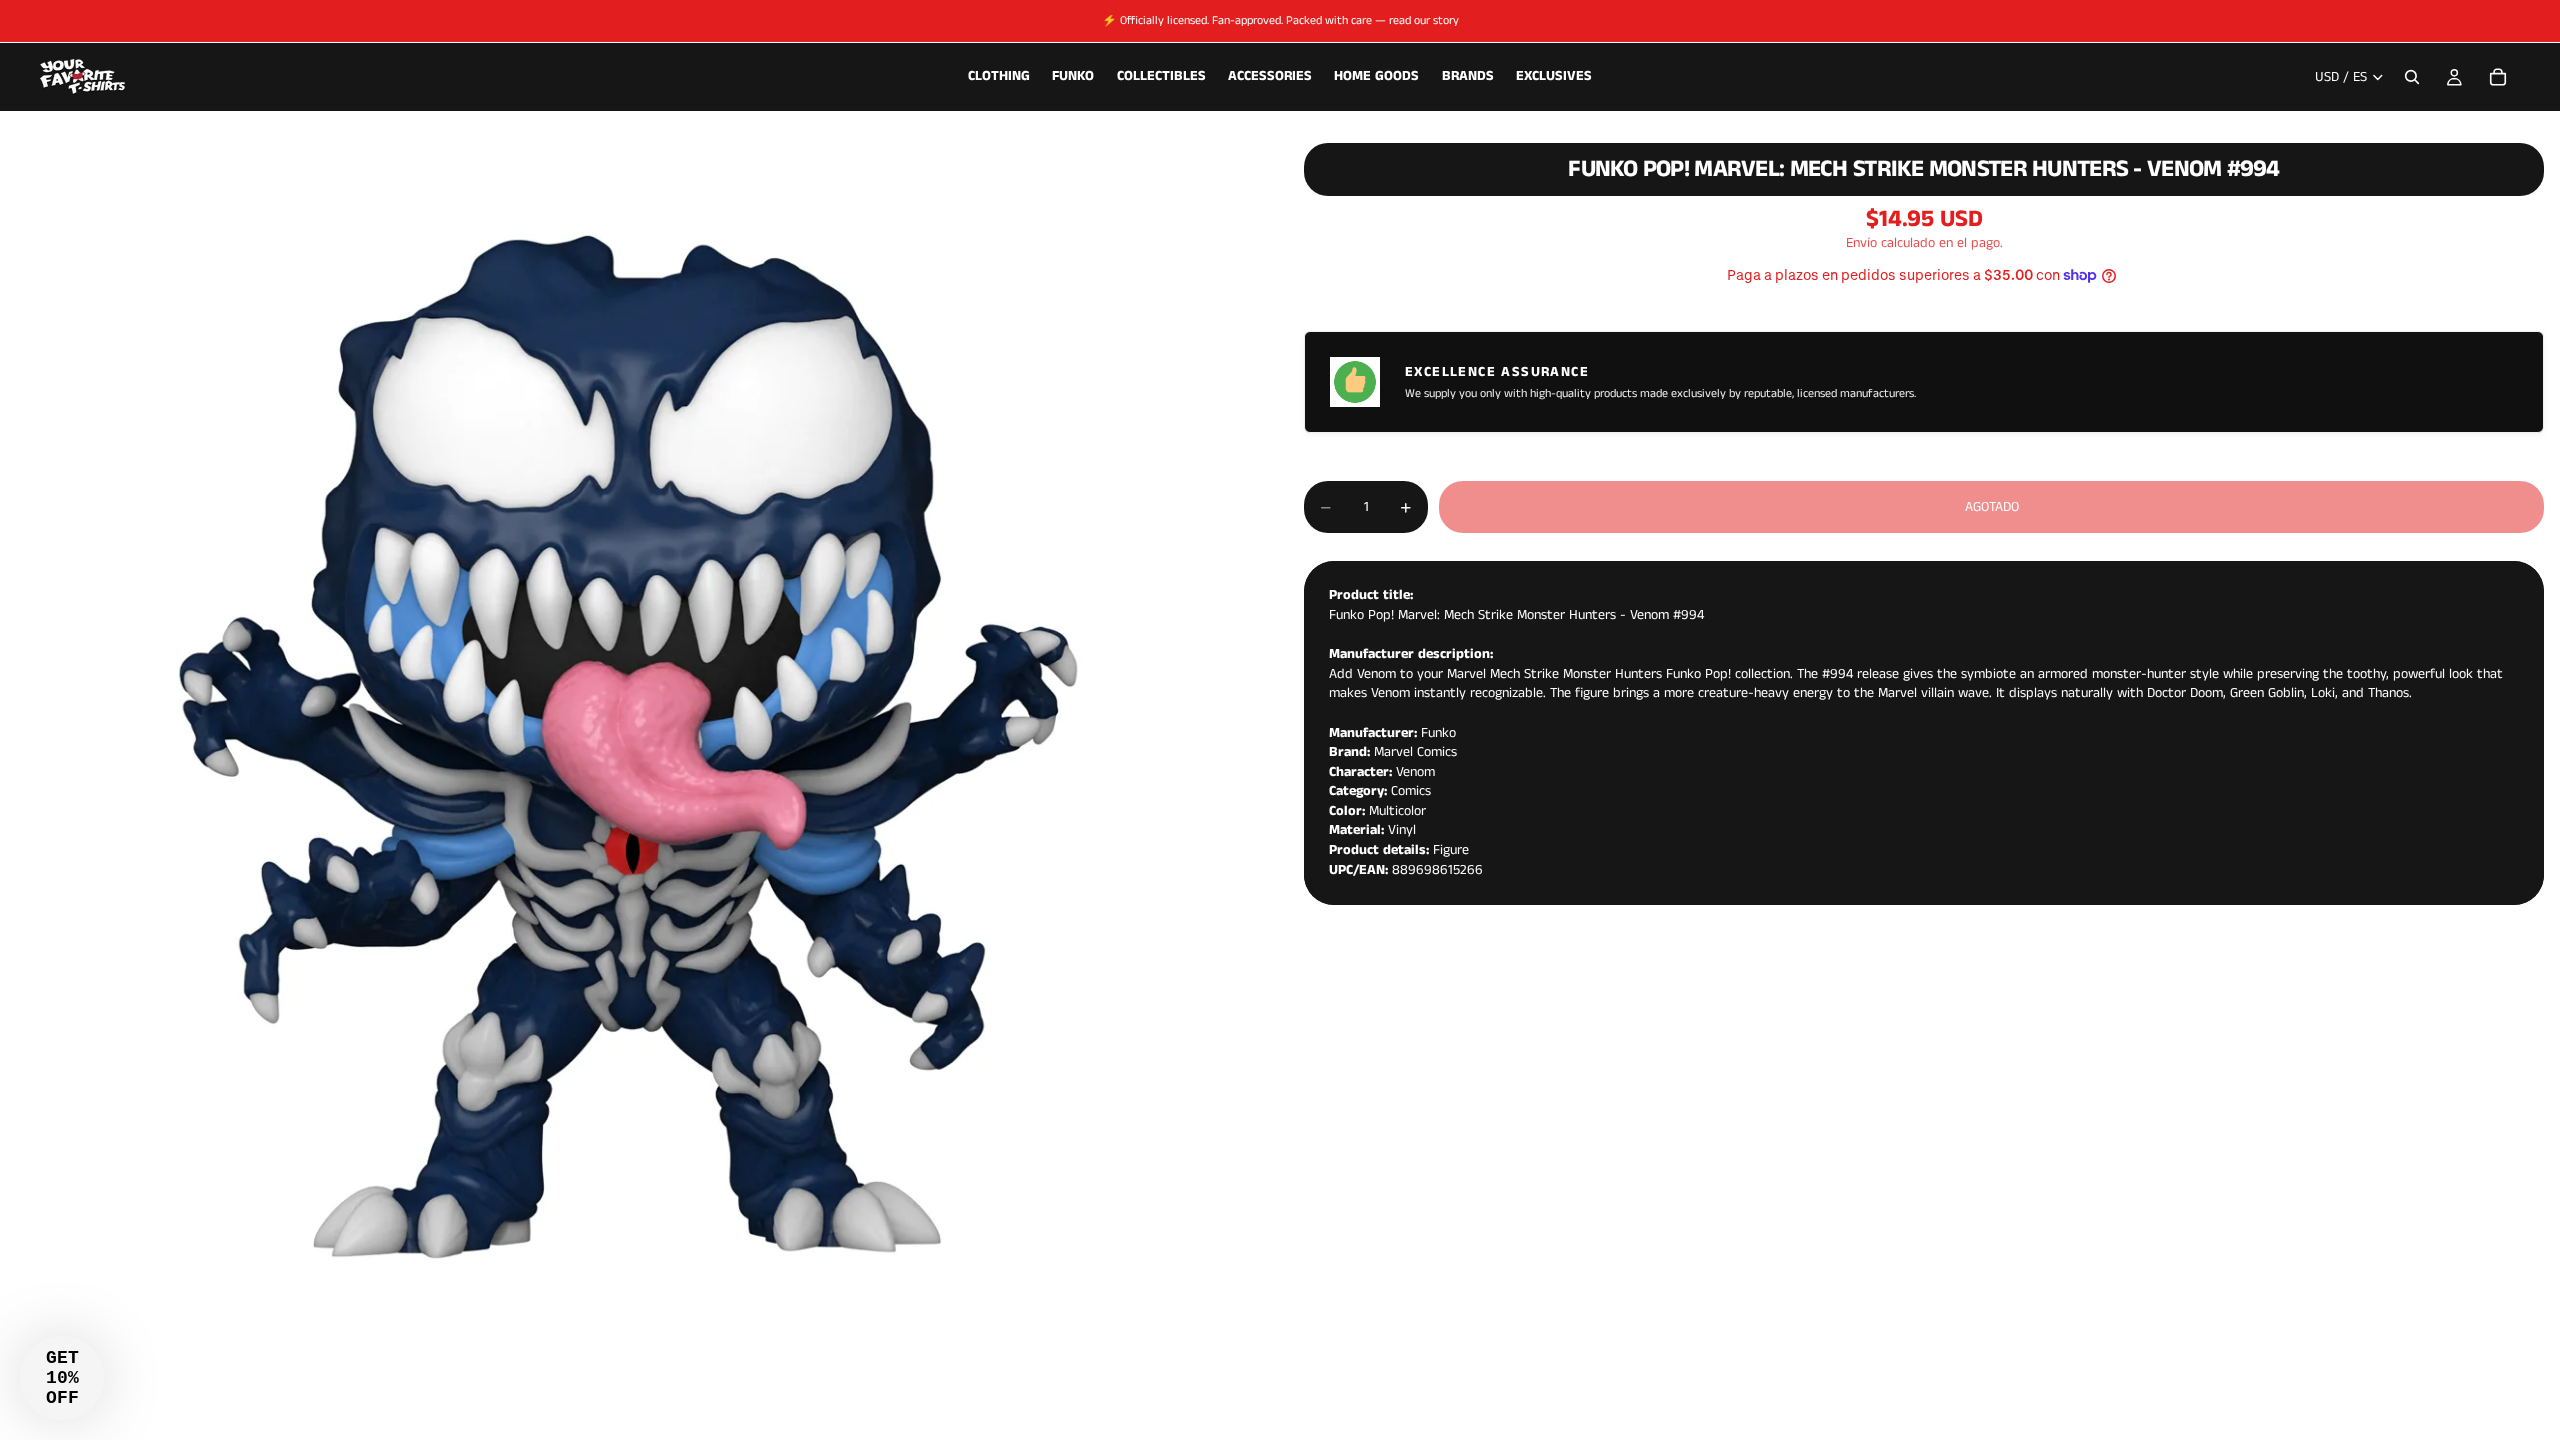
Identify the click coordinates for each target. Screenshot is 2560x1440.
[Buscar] (2412, 77)
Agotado (1992, 507)
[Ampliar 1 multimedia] (628, 747)
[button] (62, 1378)
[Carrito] (2498, 77)
